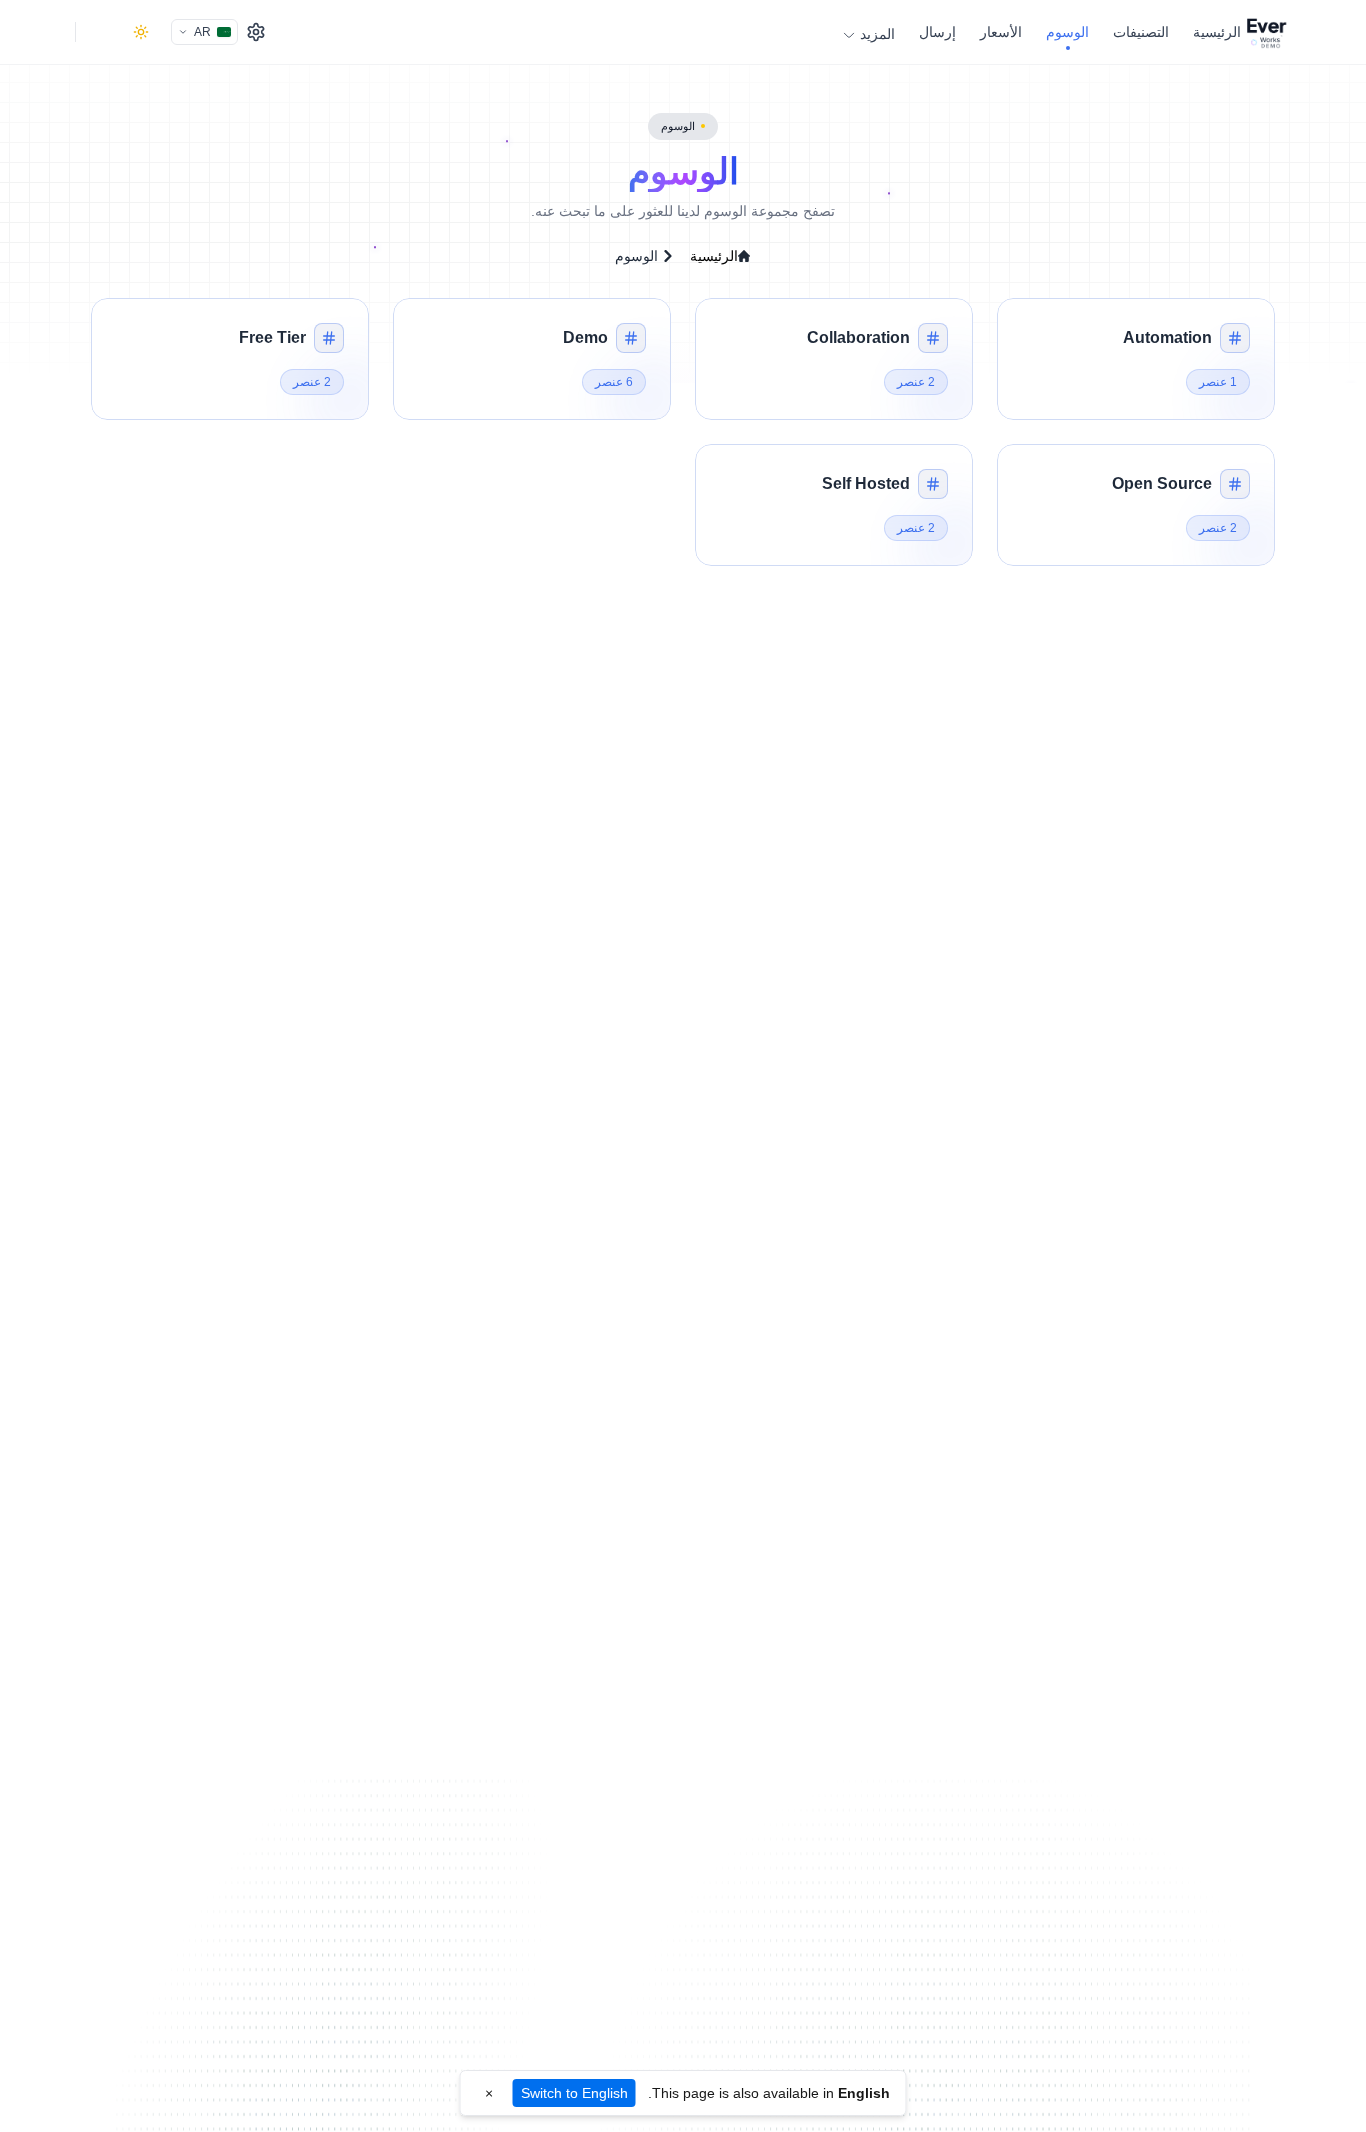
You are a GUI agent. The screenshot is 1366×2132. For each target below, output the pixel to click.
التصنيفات (1141, 32)
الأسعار (1001, 32)
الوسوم (1067, 32)
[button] (1136, 359)
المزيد (877, 34)
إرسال (937, 32)
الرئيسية (1217, 32)
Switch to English (574, 2093)
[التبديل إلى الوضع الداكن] (141, 32)
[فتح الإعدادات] (256, 32)
